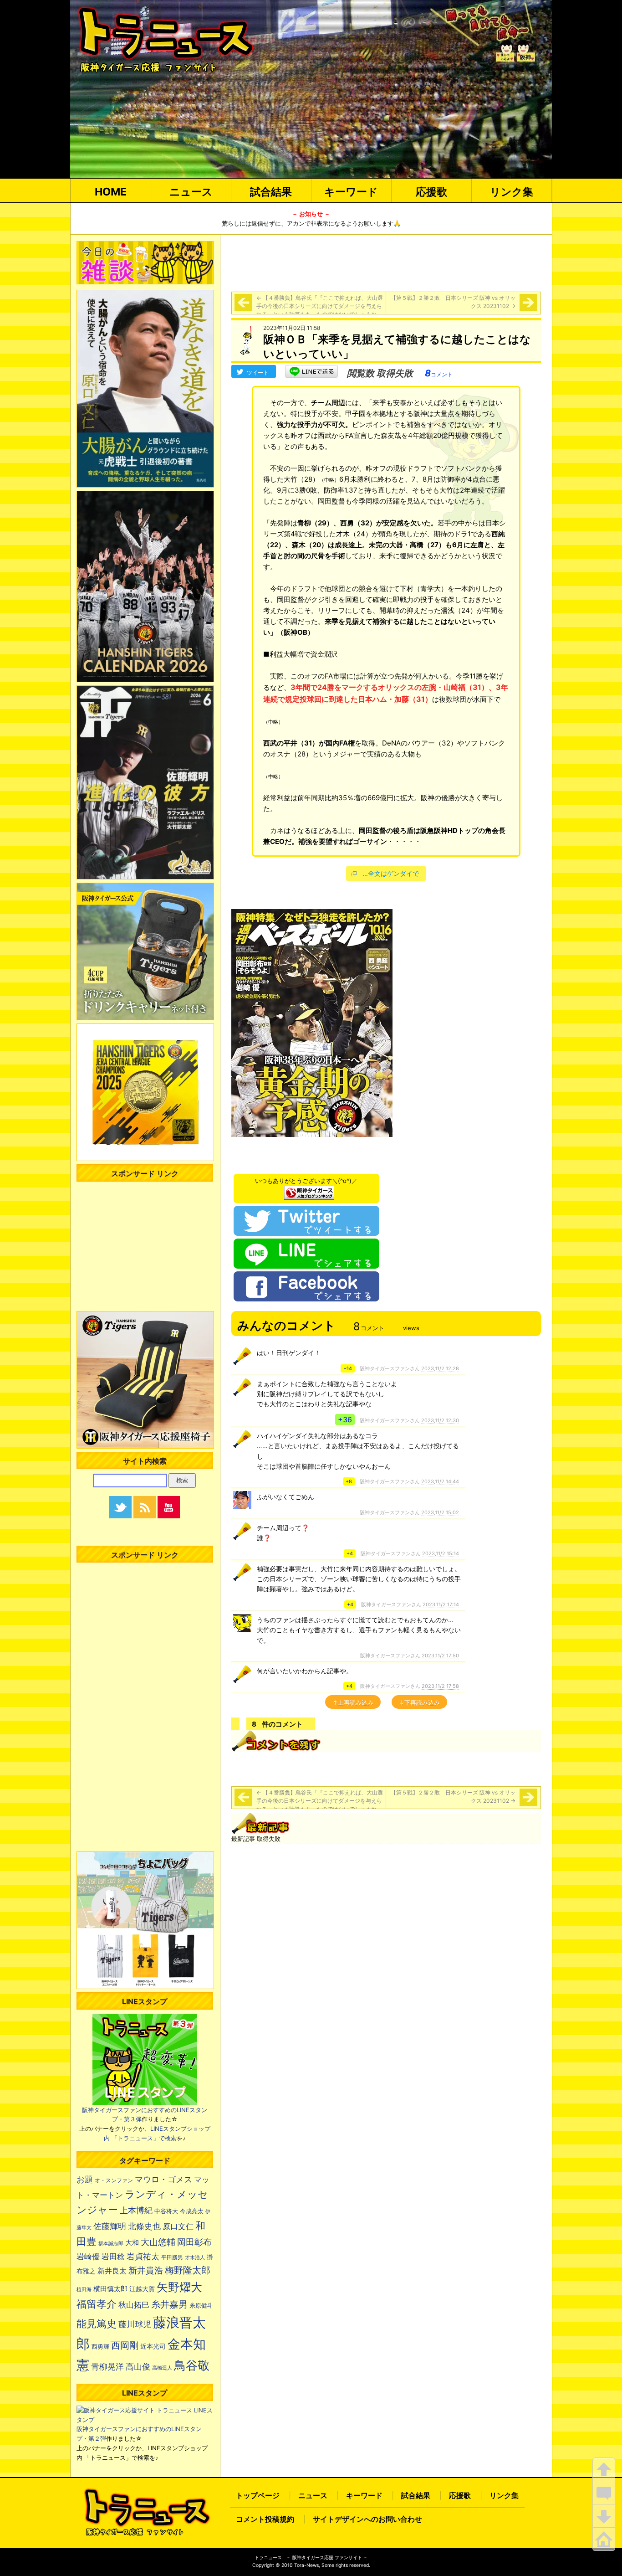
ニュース (191, 192)
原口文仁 (178, 2226)
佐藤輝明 (110, 2226)
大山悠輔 (158, 2242)
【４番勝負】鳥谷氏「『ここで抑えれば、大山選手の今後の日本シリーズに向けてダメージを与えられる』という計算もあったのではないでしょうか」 (320, 306)
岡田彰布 (194, 2242)
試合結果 (271, 192)
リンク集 (512, 192)
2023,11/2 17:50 (440, 1656)
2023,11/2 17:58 (440, 1686)
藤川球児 (135, 2324)
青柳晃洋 (107, 2366)
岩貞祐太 (143, 2256)
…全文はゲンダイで (391, 873)
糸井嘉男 (169, 2304)
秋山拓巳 (134, 2305)
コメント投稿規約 (265, 2519)
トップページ (258, 2495)
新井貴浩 (146, 2270)
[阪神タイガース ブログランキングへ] (309, 1190)
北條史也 (144, 2226)
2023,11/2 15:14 (441, 1553)
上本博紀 (136, 2210)
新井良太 (112, 2271)
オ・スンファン (114, 2180)
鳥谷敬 (192, 2365)
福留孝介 (97, 2304)
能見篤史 (97, 2324)
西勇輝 (100, 2347)
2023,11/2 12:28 (440, 1368)
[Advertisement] (386, 262)
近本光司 (153, 2346)
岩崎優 (88, 2257)
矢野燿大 (179, 2287)
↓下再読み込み (419, 1702)
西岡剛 (125, 2345)
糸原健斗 (201, 2306)
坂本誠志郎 (111, 2244)
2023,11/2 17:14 (441, 1604)
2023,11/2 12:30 (440, 1420)
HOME (111, 192)
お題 (85, 2179)
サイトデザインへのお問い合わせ (367, 2519)
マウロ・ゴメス (163, 2179)
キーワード (351, 192)
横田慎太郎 (110, 2289)
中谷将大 (166, 2211)
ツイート (258, 373)
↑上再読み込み (353, 1702)
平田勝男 (172, 2257)
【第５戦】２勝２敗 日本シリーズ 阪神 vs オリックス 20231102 (453, 302)
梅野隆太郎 (188, 2270)
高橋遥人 (162, 2368)
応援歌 (431, 192)
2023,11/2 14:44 (440, 1481)
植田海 (84, 2290)
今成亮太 (192, 2211)
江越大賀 (142, 2289)
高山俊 (138, 2366)
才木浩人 (195, 2257)
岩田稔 (113, 2257)
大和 (132, 2243)
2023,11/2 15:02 (440, 1512)
